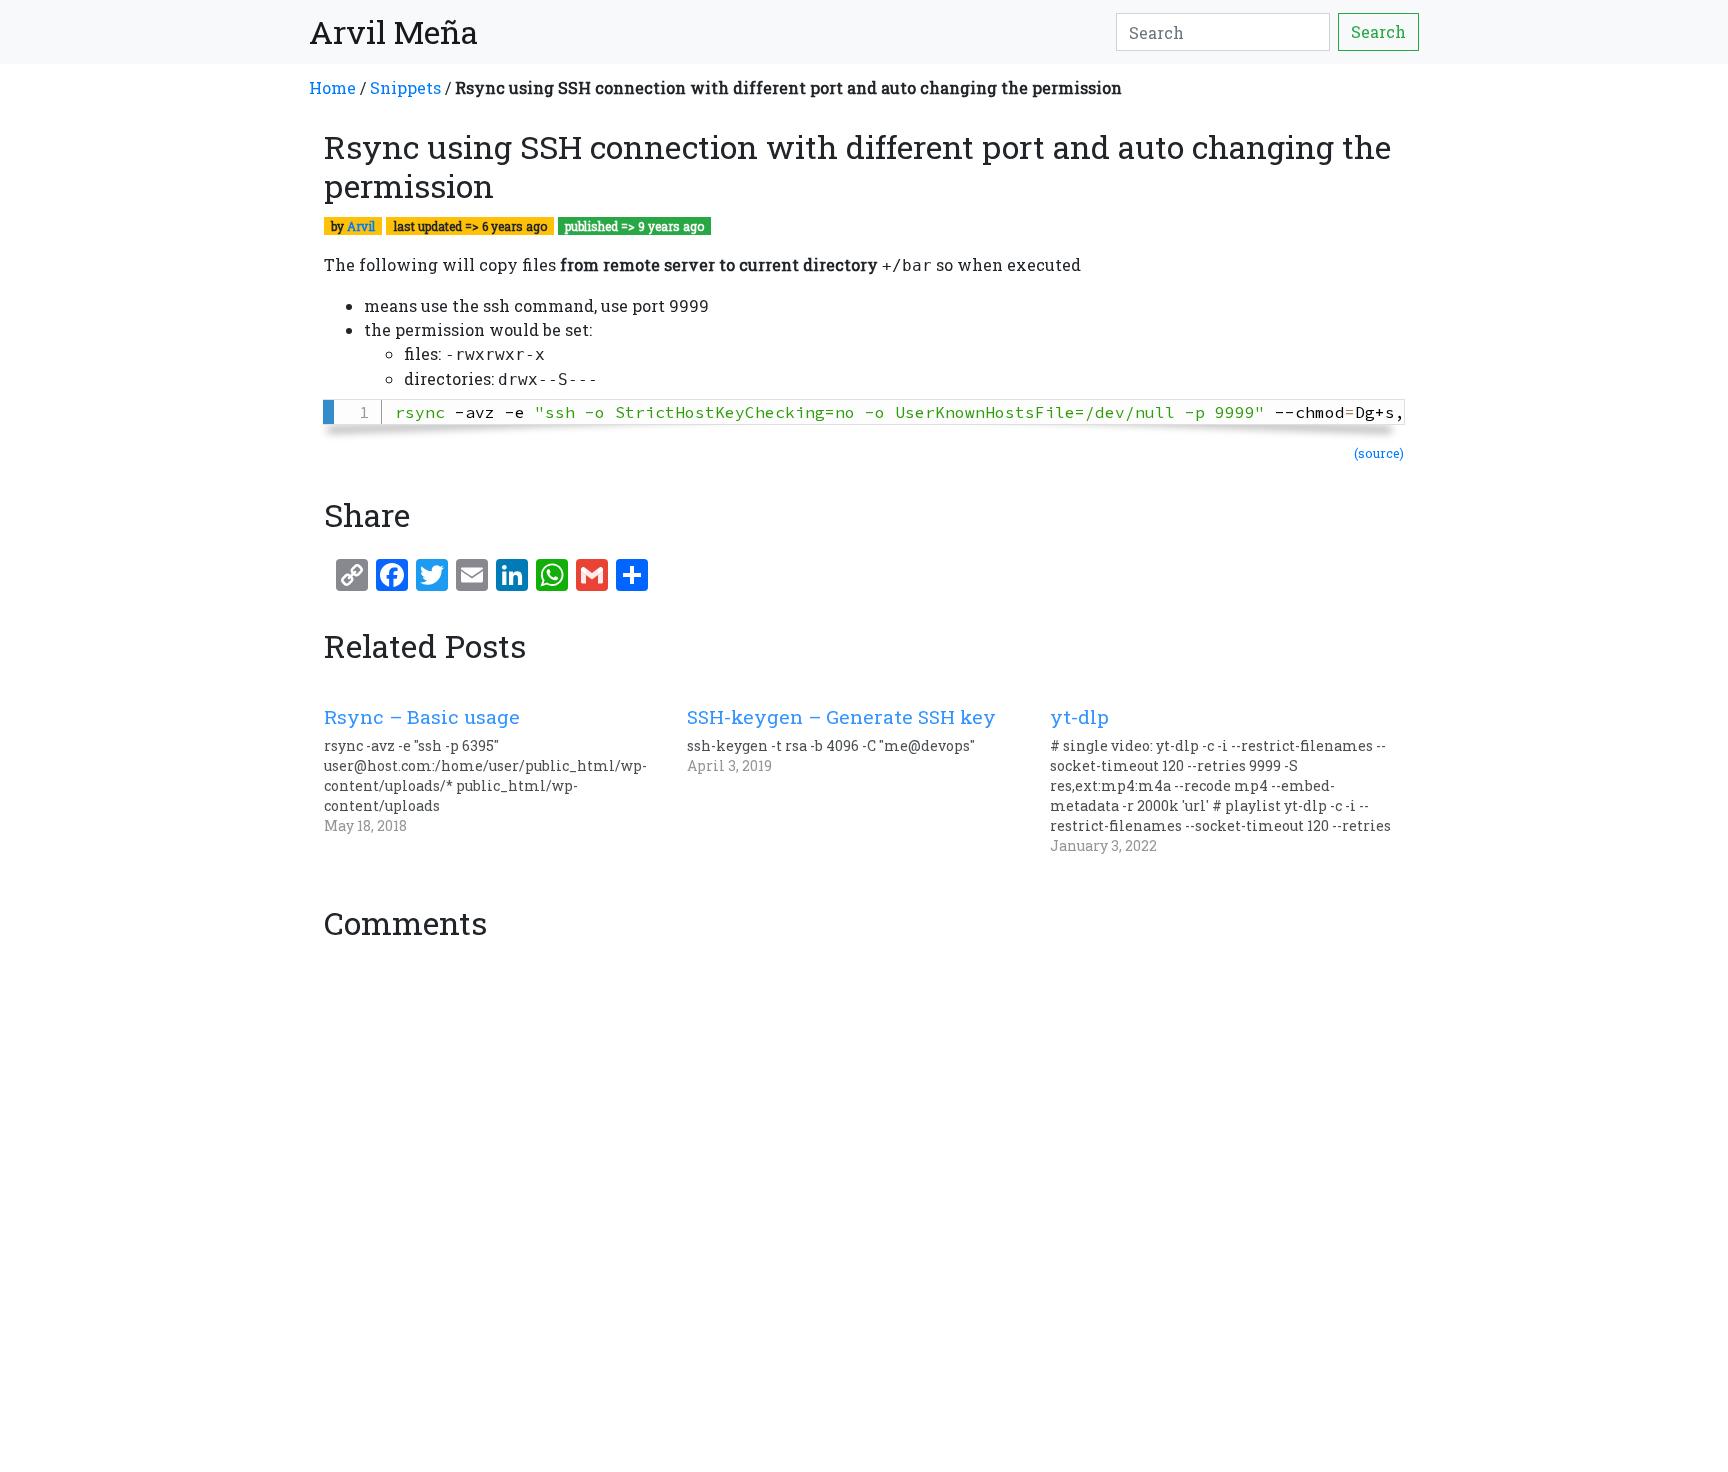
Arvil (361, 226)
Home (332, 87)
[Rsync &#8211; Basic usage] (505, 770)
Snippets (405, 87)
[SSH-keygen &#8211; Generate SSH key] (868, 740)
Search (1378, 31)
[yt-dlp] (1231, 780)
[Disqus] (864, 1200)
